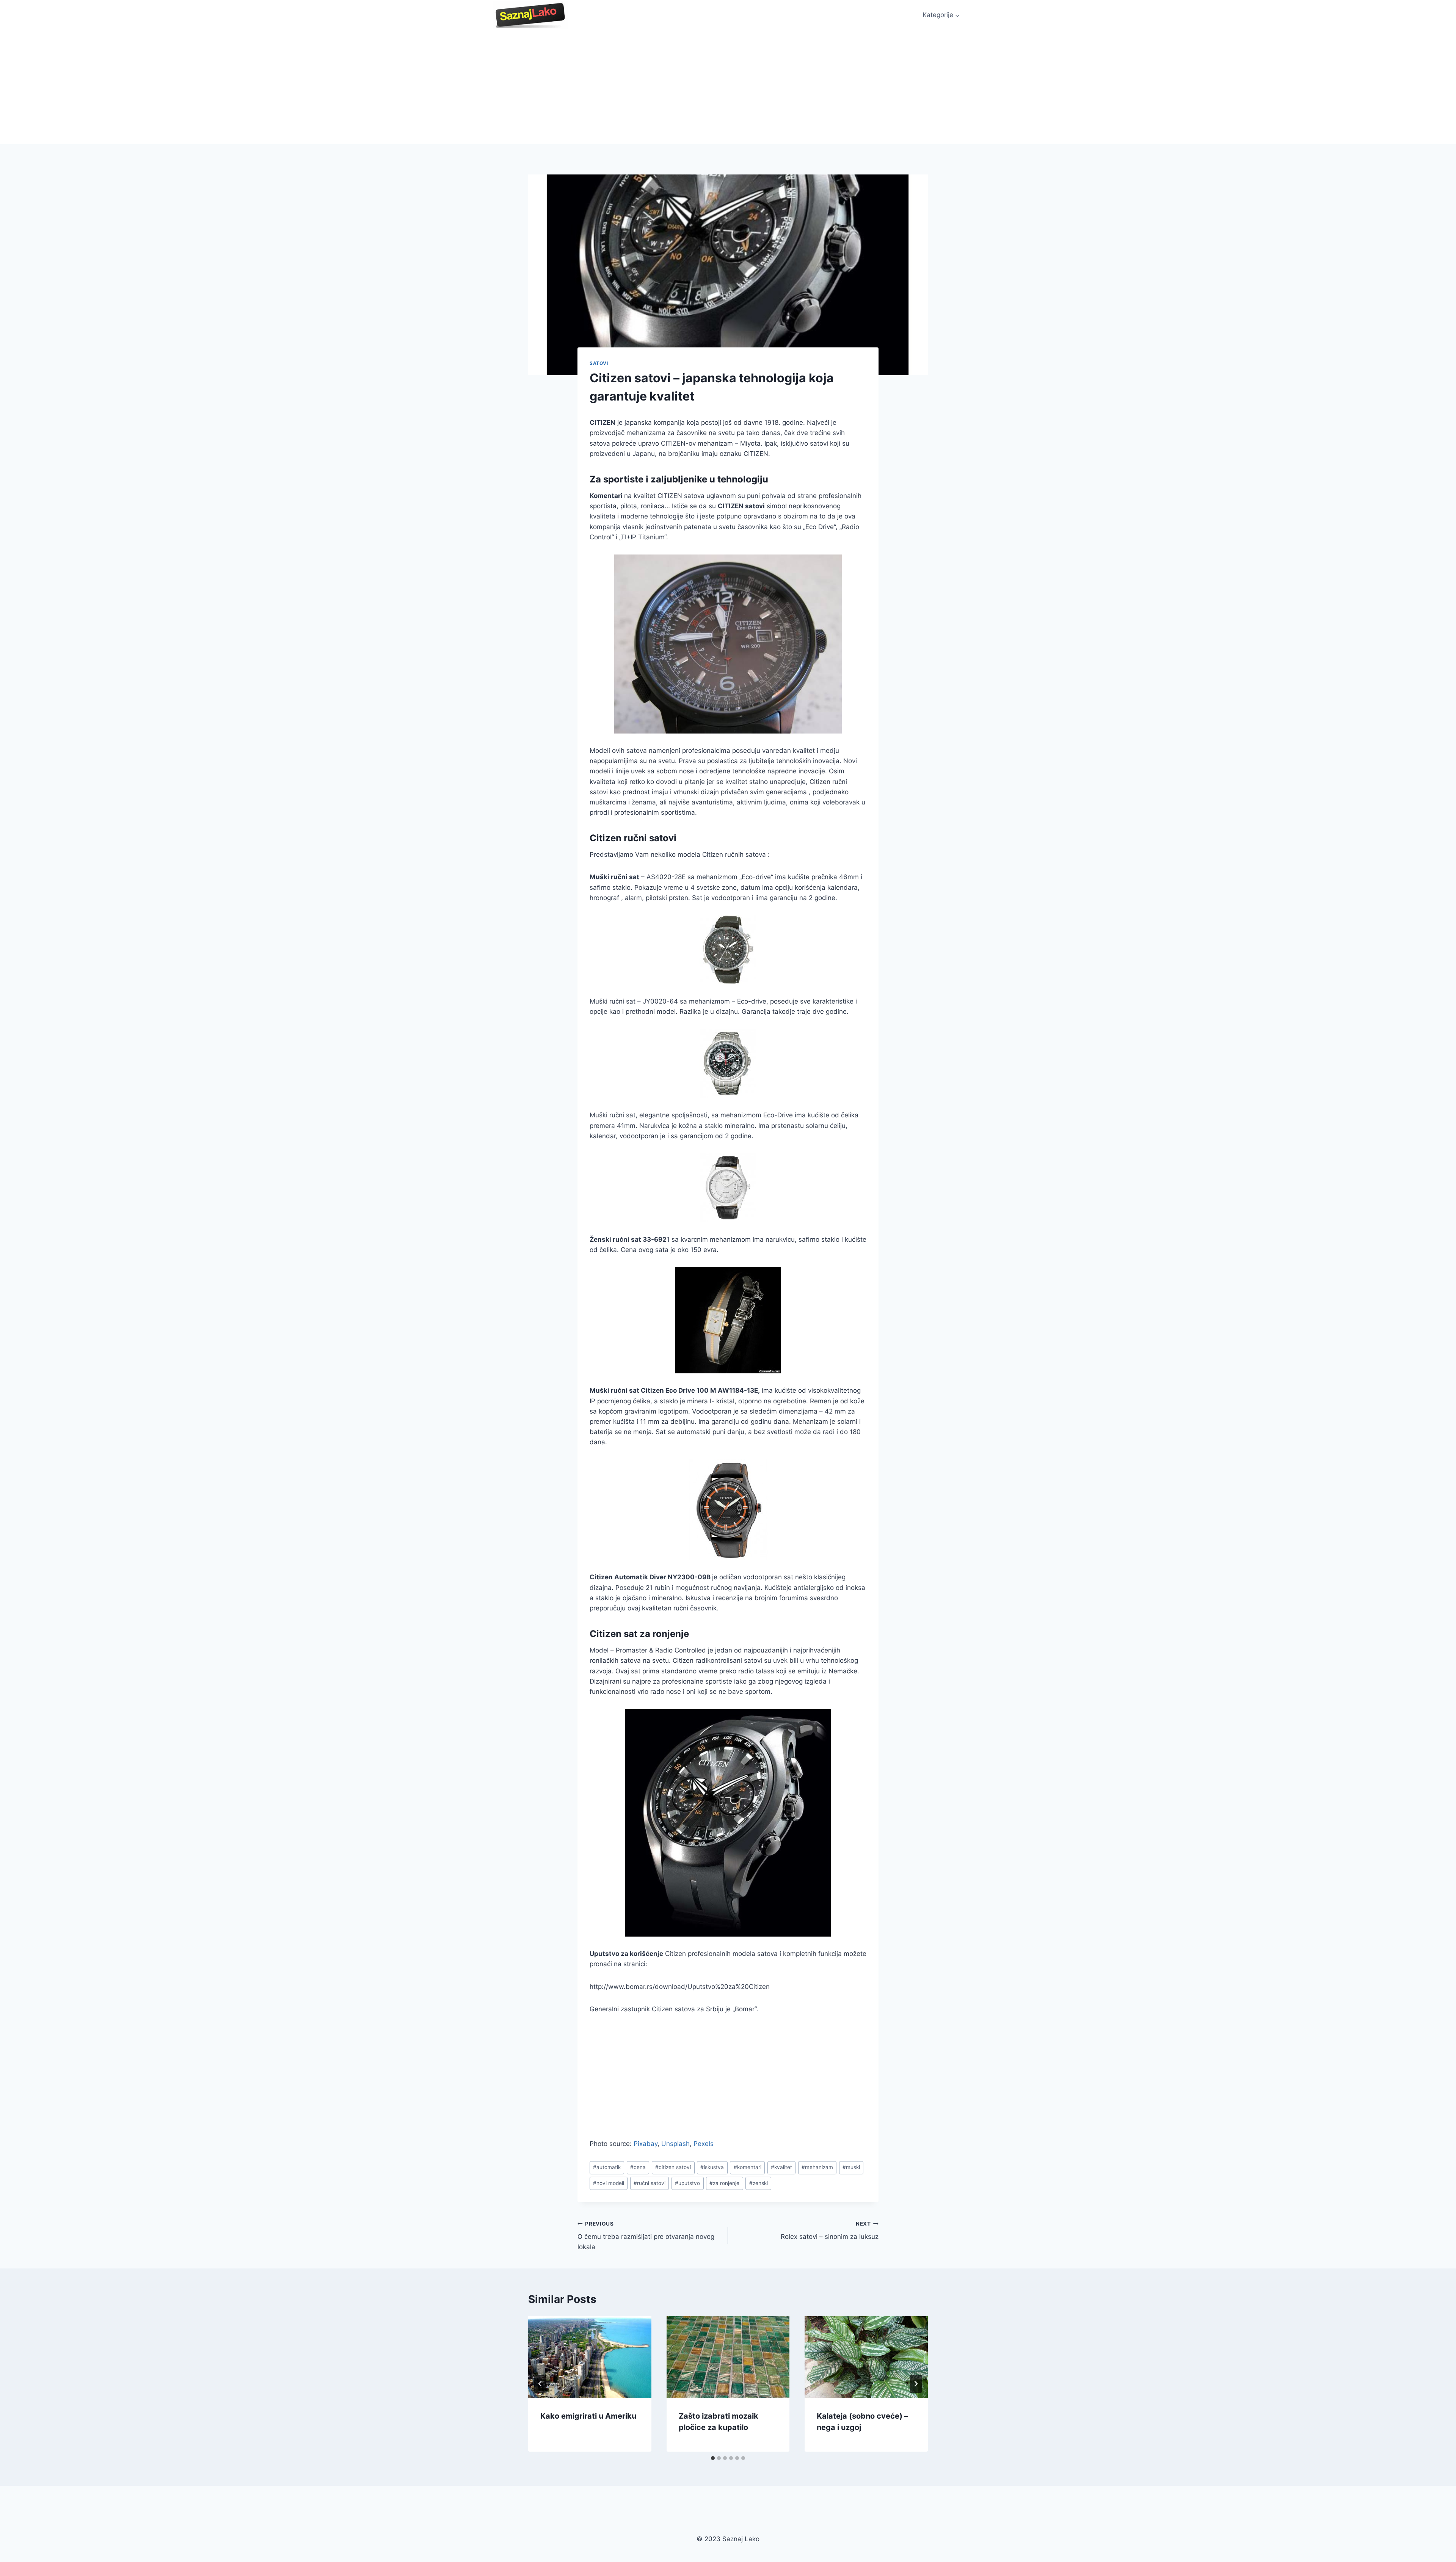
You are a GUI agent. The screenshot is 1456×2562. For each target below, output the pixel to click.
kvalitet (781, 2167)
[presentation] (590, 2357)
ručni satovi (650, 2183)
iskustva (712, 2167)
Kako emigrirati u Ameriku (588, 2416)
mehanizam (817, 2167)
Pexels (704, 2144)
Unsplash (675, 2144)
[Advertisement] (728, 87)
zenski (759, 2183)
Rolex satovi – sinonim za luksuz (830, 2231)
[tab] (713, 2458)
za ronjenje (724, 2183)
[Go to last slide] (540, 2384)
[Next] (916, 2384)
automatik (607, 2167)
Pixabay (646, 2144)
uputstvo (687, 2183)
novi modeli (609, 2183)
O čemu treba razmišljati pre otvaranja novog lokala (646, 2236)
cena (638, 2167)
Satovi (599, 363)
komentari (748, 2167)
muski (851, 2167)
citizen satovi (673, 2167)
